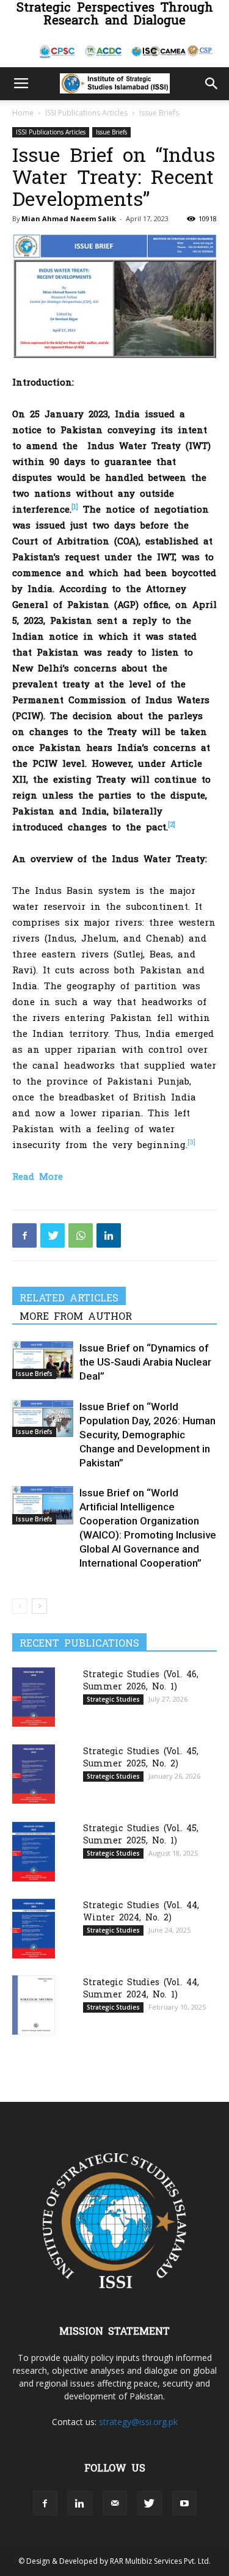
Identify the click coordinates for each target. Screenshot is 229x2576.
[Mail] (115, 2503)
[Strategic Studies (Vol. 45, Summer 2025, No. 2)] (34, 1774)
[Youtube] (184, 2503)
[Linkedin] (109, 1235)
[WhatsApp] (81, 1235)
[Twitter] (53, 1235)
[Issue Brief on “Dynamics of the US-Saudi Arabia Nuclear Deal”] (43, 1360)
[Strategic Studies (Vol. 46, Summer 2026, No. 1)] (34, 1697)
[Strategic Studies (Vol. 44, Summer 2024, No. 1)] (34, 2005)
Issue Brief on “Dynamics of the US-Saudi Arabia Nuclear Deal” (145, 1362)
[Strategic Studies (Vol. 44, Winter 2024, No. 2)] (34, 1929)
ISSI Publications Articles (86, 113)
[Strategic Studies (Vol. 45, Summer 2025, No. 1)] (34, 1852)
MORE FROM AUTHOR (76, 1315)
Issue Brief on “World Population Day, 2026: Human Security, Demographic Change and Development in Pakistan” (147, 1435)
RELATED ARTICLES (69, 1297)
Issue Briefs (159, 113)
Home (23, 113)
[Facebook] (24, 1235)
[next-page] (39, 1606)
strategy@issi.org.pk (138, 2422)
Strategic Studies (113, 1699)
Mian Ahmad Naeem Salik (69, 218)
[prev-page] (20, 1606)
